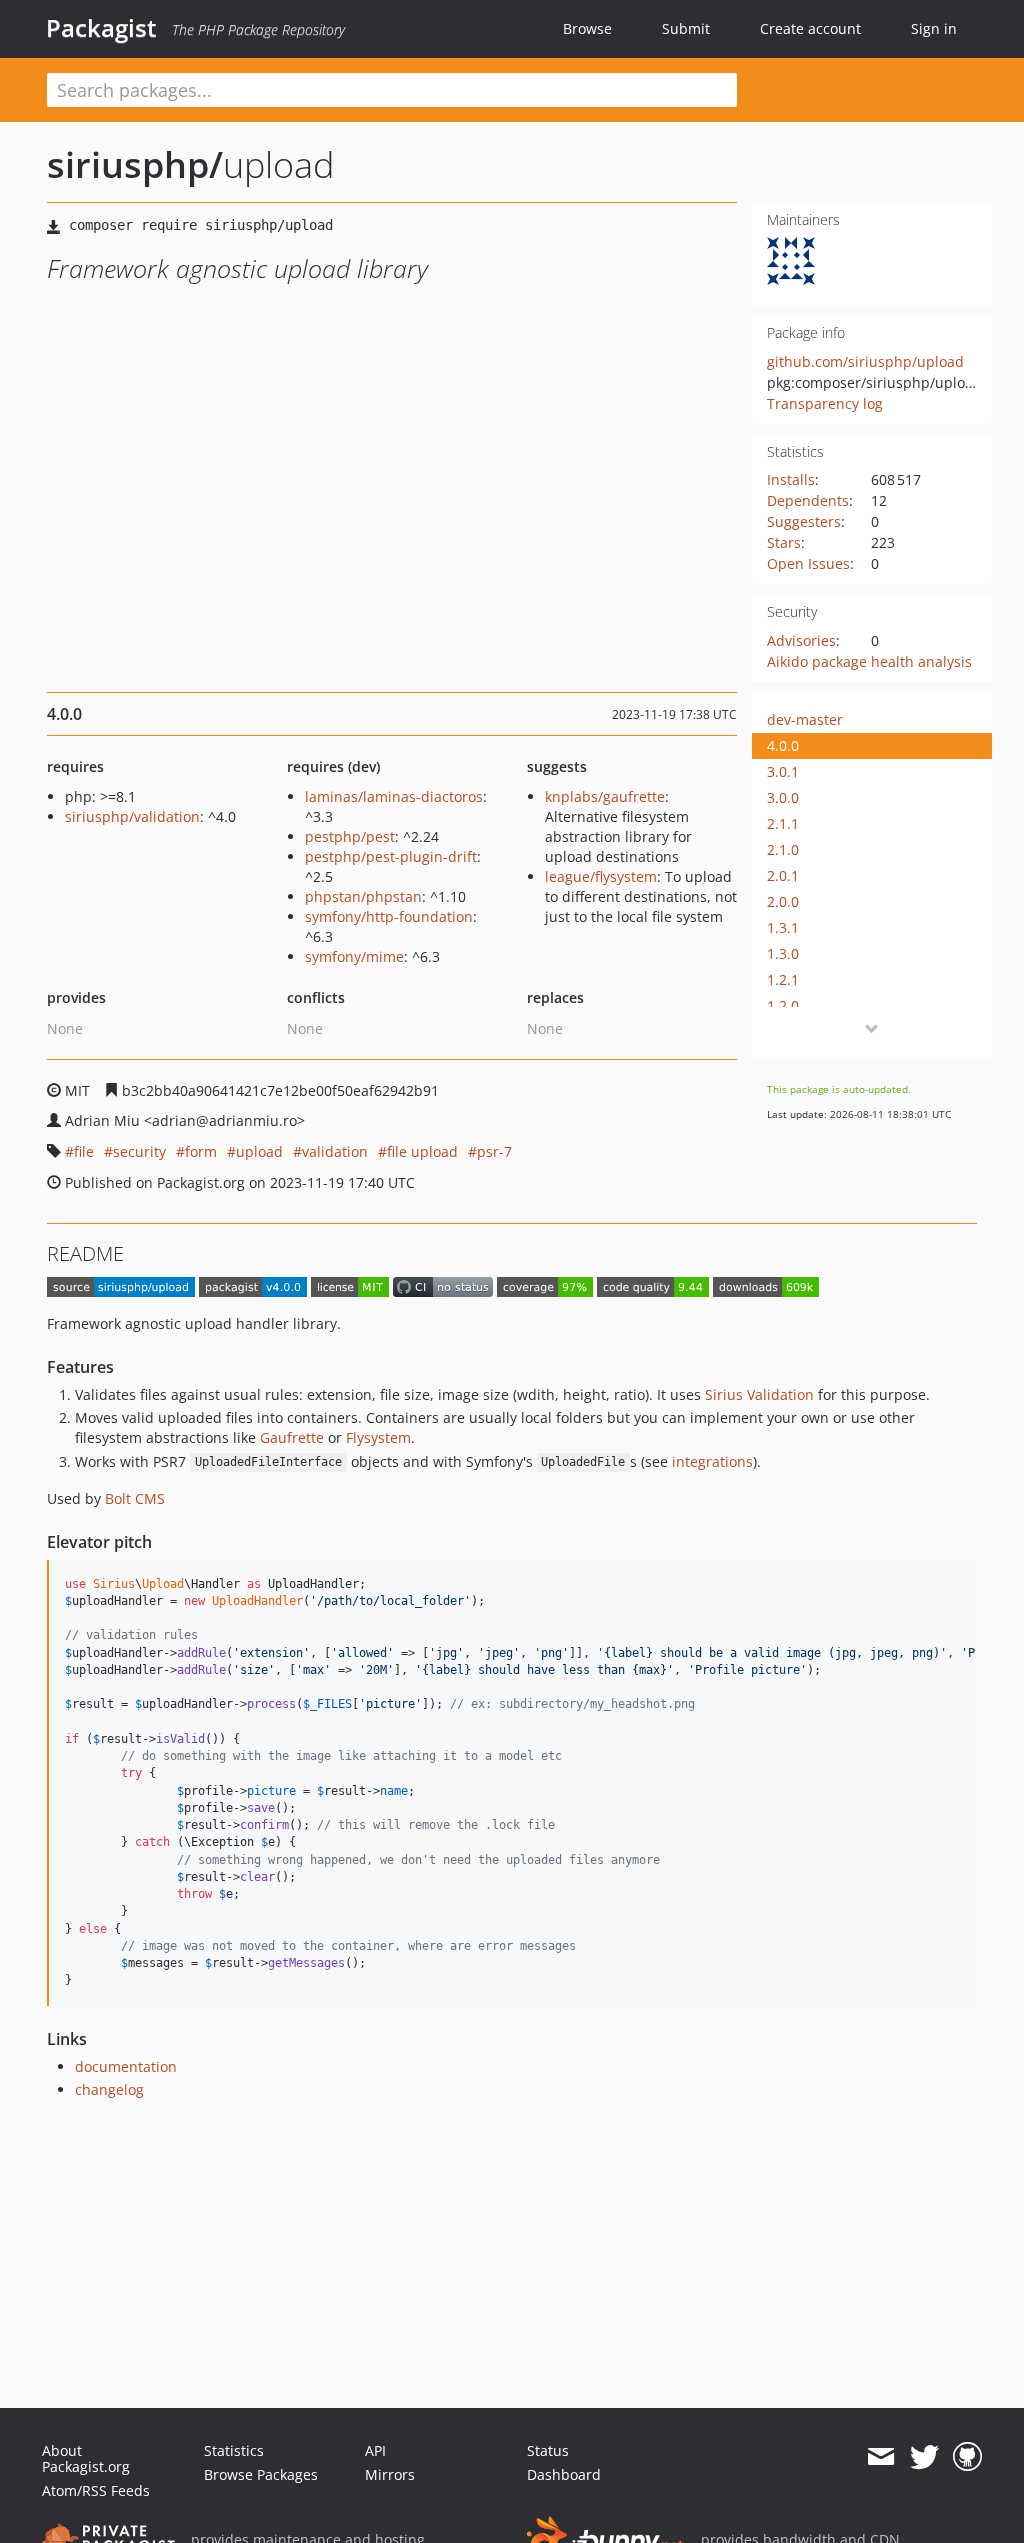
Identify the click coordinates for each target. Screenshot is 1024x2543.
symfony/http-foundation (389, 916)
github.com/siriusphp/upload (865, 361)
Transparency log (825, 403)
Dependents (808, 500)
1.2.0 (783, 1005)
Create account (810, 28)
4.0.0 (783, 745)
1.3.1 (783, 927)
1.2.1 (783, 979)
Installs (791, 479)
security (139, 1151)
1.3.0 (783, 953)
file (84, 1151)
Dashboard (564, 2474)
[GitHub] (967, 2457)
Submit (686, 28)
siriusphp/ (135, 164)
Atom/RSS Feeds (96, 2490)
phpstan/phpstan (363, 896)
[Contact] (880, 2457)
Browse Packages (261, 2474)
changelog (109, 2089)
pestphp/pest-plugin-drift (391, 856)
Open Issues (808, 563)
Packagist (101, 28)
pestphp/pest (350, 836)
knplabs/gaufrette (605, 796)
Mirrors (390, 2474)
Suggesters (804, 521)
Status (548, 2450)
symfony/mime (354, 956)
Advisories (801, 640)
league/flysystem (601, 876)
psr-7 (494, 1151)
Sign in (934, 28)
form (201, 1151)
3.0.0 (783, 797)
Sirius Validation (759, 1394)
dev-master (805, 719)
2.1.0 (783, 849)
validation (335, 1151)
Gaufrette (292, 1437)
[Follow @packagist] (924, 2457)
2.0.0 (783, 901)
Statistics (234, 2450)
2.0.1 (783, 875)
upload (259, 1151)
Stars (784, 542)
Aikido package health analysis (869, 661)
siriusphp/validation (132, 816)
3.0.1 (783, 771)
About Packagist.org (86, 2458)
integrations (712, 1461)
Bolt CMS (135, 1498)
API (375, 2450)
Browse (587, 28)
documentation (126, 2066)
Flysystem (378, 1437)
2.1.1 (783, 823)
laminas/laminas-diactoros (394, 796)
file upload (422, 1151)
